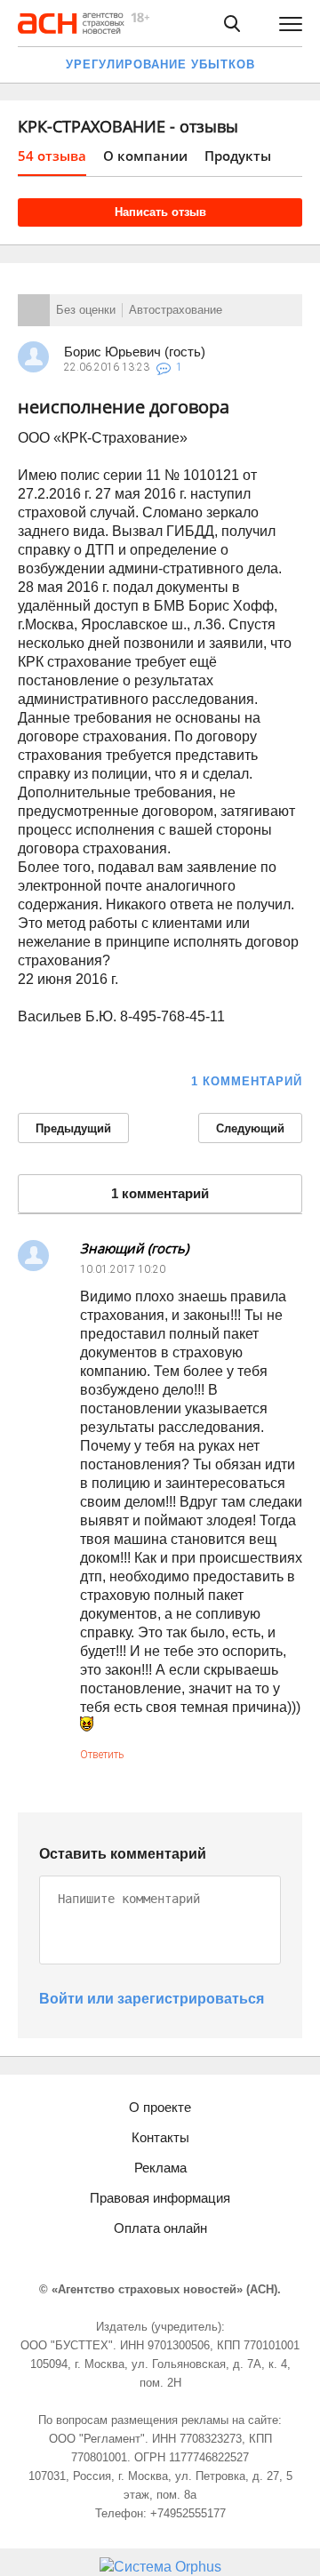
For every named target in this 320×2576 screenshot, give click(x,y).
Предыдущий (73, 1128)
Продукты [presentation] (238, 156)
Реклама (160, 2168)
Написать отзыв (160, 212)
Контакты (160, 2137)
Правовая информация (160, 2198)
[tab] (52, 161)
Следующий (250, 1128)
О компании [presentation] (145, 156)
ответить (102, 1755)
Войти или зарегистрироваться (152, 1999)
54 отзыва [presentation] (52, 156)
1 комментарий (247, 1081)
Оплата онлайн (160, 2228)
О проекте (160, 2107)
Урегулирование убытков (160, 64)
